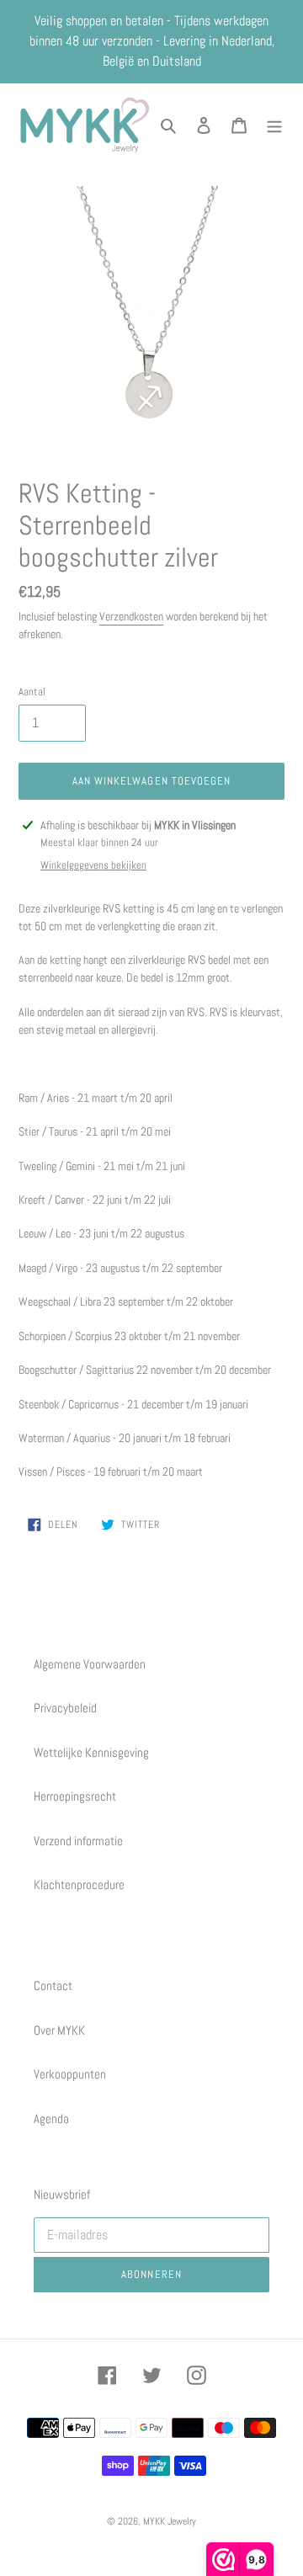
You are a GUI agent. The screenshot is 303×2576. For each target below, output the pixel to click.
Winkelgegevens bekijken (93, 865)
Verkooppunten (70, 2074)
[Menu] (274, 125)
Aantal (32, 692)
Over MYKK (59, 2030)
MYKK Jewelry (170, 2521)
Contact (53, 1985)
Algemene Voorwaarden (90, 1664)
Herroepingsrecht (75, 1796)
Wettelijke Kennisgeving (91, 1752)
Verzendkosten (131, 616)
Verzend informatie (78, 1841)
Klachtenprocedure (79, 1884)
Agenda (51, 2118)
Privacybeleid (65, 1708)
